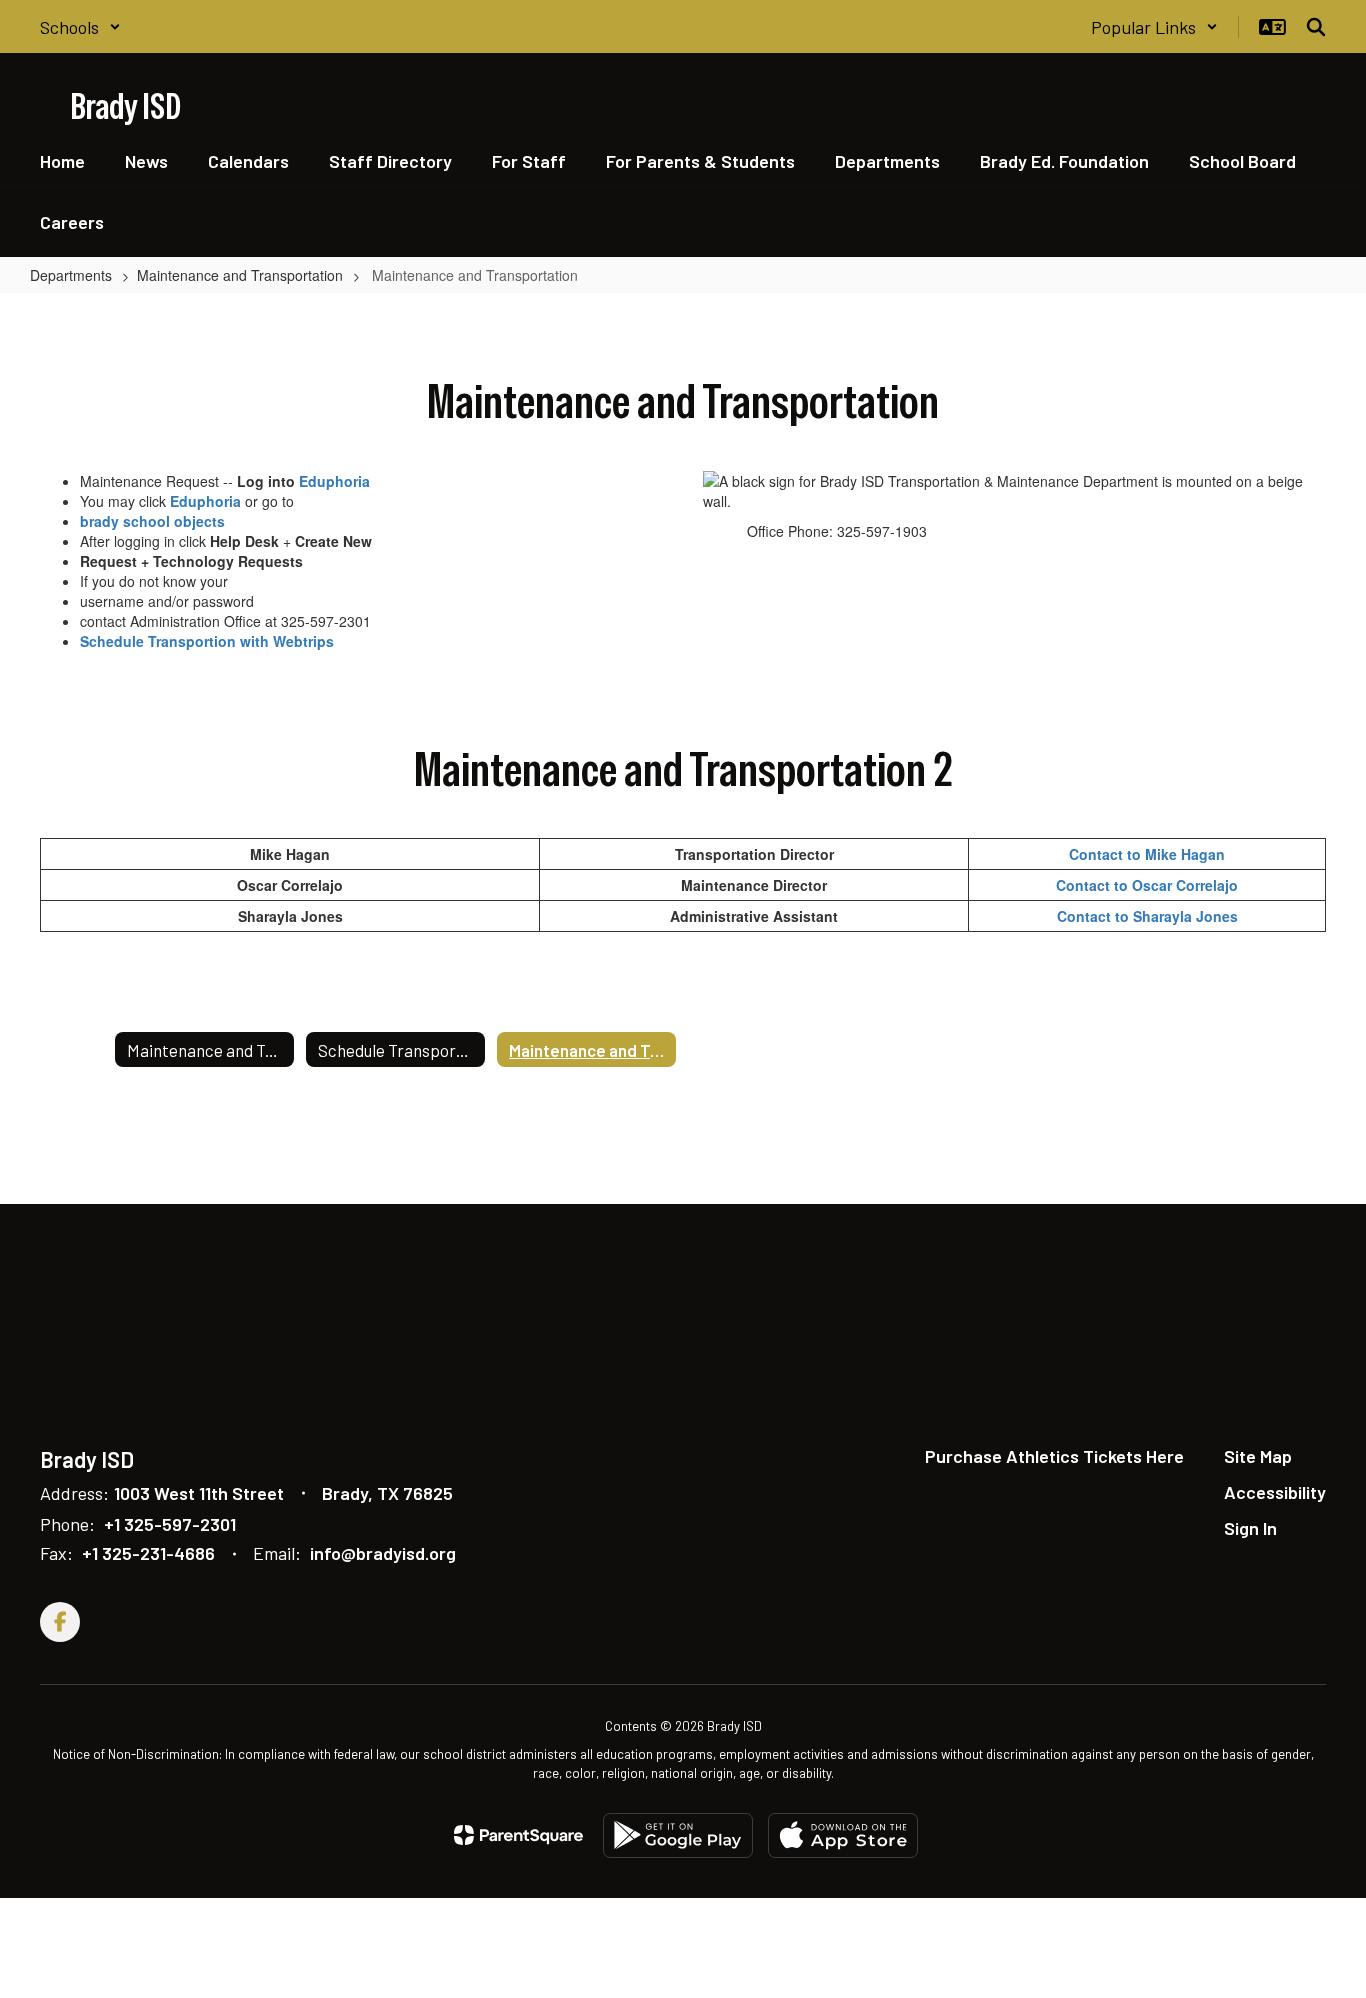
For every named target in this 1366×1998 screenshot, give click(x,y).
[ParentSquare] (518, 1835)
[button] (80, 27)
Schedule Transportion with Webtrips (207, 641)
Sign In (1250, 1528)
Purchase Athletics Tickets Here (1054, 1456)
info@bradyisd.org (383, 1553)
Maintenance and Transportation (240, 275)
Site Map (1258, 1456)
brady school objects (152, 521)
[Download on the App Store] (843, 1835)
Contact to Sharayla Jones (1147, 916)
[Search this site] (1316, 27)
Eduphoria (334, 481)
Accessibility (1275, 1492)
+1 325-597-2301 (170, 1524)
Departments (71, 275)
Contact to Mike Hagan (1147, 854)
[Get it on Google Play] (678, 1835)
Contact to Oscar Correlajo (1147, 885)
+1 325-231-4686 (148, 1553)
